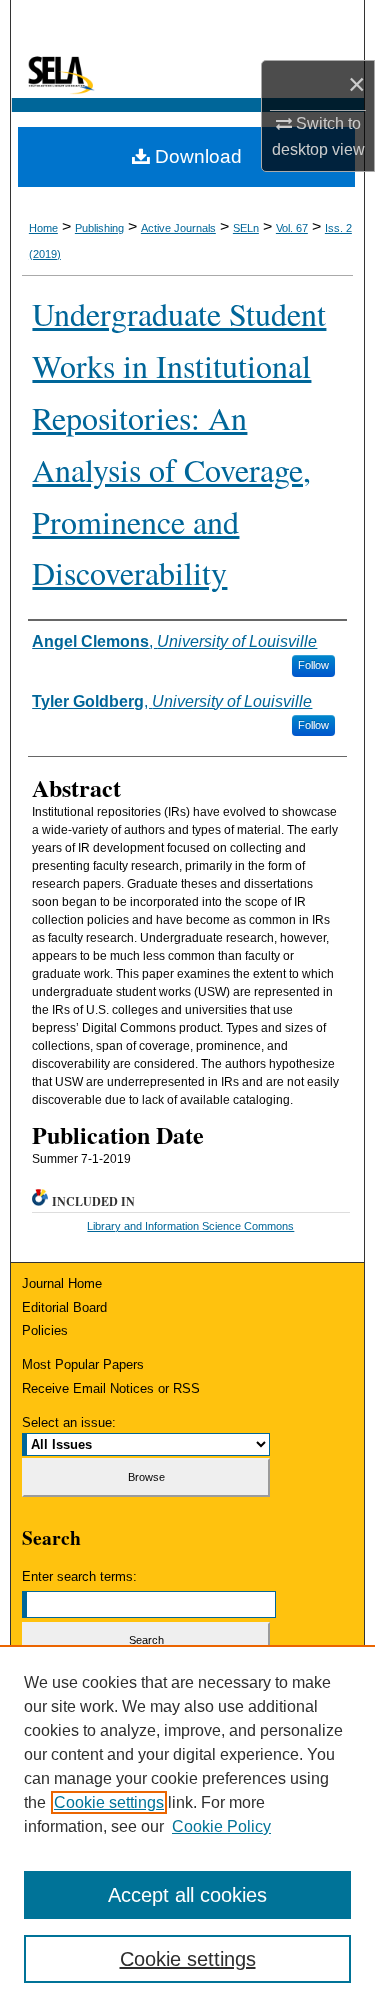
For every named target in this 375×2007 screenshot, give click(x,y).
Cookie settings (109, 1802)
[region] (187, 1826)
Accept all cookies (187, 1895)
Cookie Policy (221, 1826)
